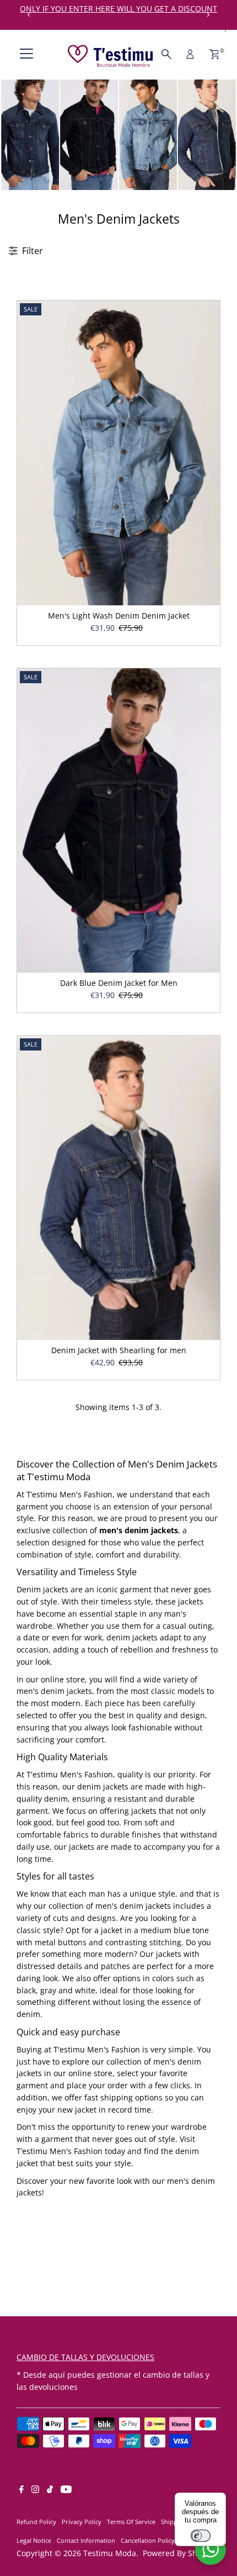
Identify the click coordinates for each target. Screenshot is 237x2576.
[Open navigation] (26, 54)
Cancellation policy (148, 2540)
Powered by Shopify (179, 2553)
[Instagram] (35, 2490)
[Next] (208, 15)
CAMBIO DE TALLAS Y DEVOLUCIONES (85, 2357)
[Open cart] (215, 54)
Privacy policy (82, 2522)
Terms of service (131, 2522)
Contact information (86, 2540)
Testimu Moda (110, 2553)
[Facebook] (21, 2490)
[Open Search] (166, 54)
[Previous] (29, 15)
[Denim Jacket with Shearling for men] (118, 1188)
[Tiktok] (50, 2490)
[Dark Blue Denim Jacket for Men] (118, 821)
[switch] (201, 2536)
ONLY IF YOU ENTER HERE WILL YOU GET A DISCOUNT (118, 9)
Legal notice (34, 2540)
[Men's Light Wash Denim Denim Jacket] (118, 453)
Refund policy (36, 2522)
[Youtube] (66, 2490)
